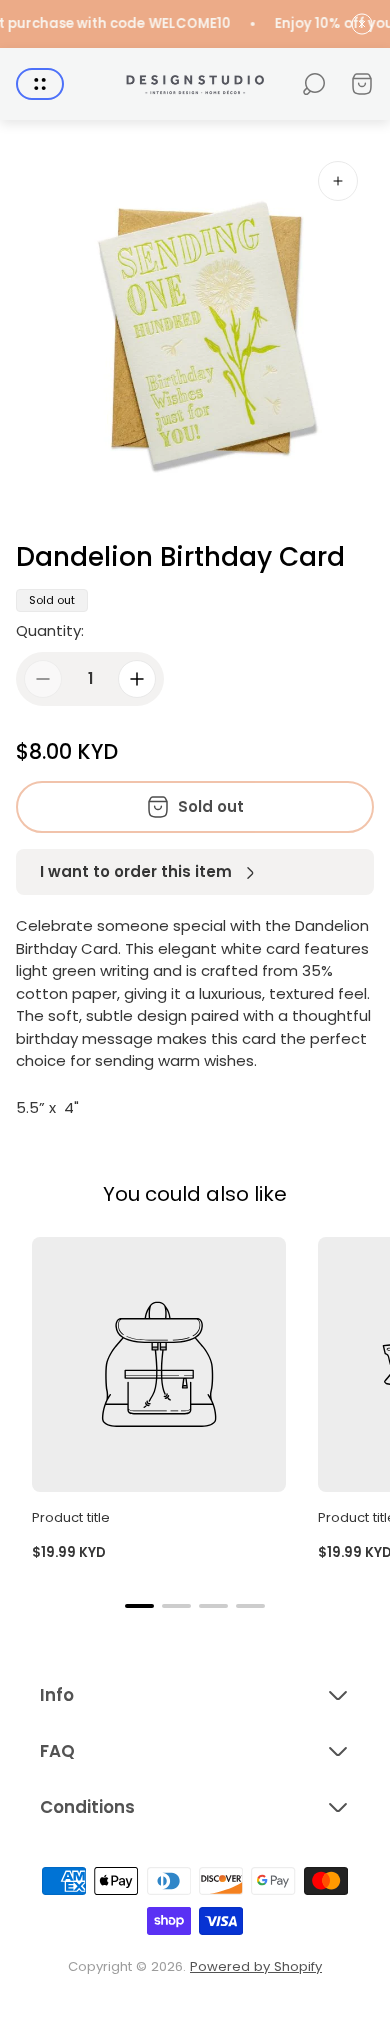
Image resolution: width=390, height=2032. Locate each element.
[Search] (314, 84)
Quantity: (50, 630)
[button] (139, 1606)
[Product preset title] (159, 1364)
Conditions (87, 1807)
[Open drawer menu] (40, 84)
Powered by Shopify (256, 1966)
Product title (71, 1517)
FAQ (57, 1751)
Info (57, 1695)
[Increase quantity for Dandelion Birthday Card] (137, 679)
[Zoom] (338, 181)
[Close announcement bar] (362, 24)
